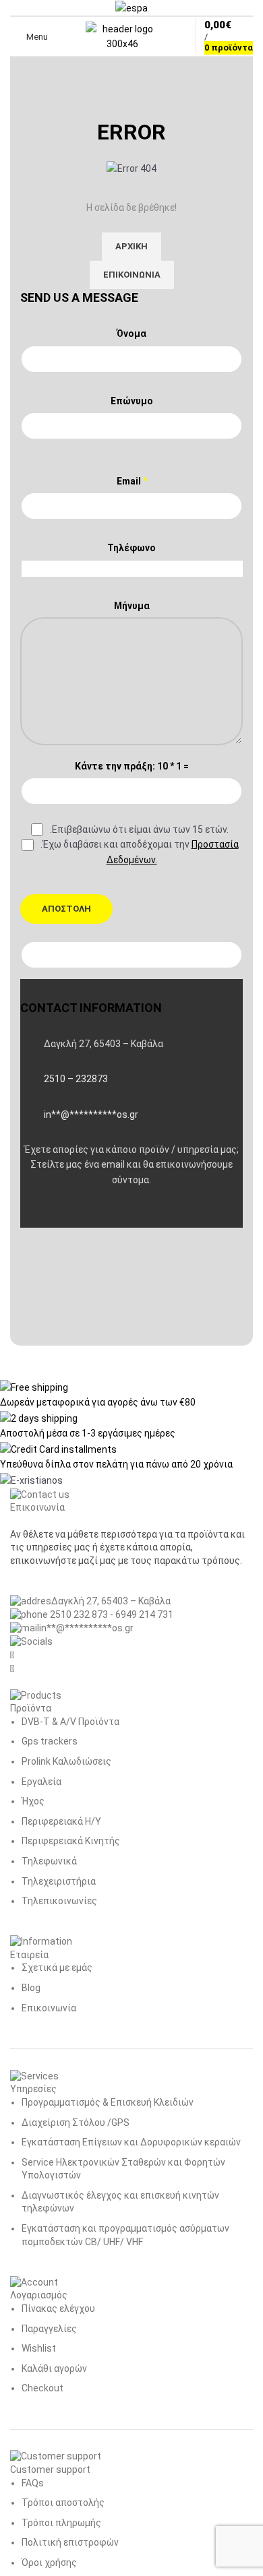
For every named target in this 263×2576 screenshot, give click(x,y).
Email (132, 481)
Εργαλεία (41, 1782)
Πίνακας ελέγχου (58, 2308)
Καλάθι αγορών (54, 2368)
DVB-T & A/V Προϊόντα (70, 1722)
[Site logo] (122, 36)
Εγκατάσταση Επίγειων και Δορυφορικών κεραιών (131, 2142)
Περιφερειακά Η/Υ (61, 1821)
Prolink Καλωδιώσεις (66, 1761)
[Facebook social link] (34, 1214)
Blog (31, 1988)
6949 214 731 (144, 1614)
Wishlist (39, 2348)
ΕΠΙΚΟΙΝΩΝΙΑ (132, 275)
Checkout (42, 2388)
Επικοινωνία (49, 2008)
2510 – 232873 (76, 1079)
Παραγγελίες (49, 2329)
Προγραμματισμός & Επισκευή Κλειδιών (108, 2102)
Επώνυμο (132, 401)
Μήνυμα (132, 606)
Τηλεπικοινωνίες (59, 1901)
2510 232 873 (78, 1614)
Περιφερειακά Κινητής (71, 1841)
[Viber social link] (101, 1214)
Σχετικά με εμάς (57, 1968)
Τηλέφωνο (131, 548)
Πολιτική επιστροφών (70, 2542)
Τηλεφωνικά (49, 1861)
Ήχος (33, 1801)
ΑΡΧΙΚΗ (131, 246)
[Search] (67, 36)
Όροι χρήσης (49, 2563)
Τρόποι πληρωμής (61, 2523)
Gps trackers (50, 1741)
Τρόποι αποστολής (63, 2503)
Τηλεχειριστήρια (59, 1881)
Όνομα (131, 334)
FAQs (33, 2483)
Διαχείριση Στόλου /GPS (76, 2123)
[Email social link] (67, 1214)
